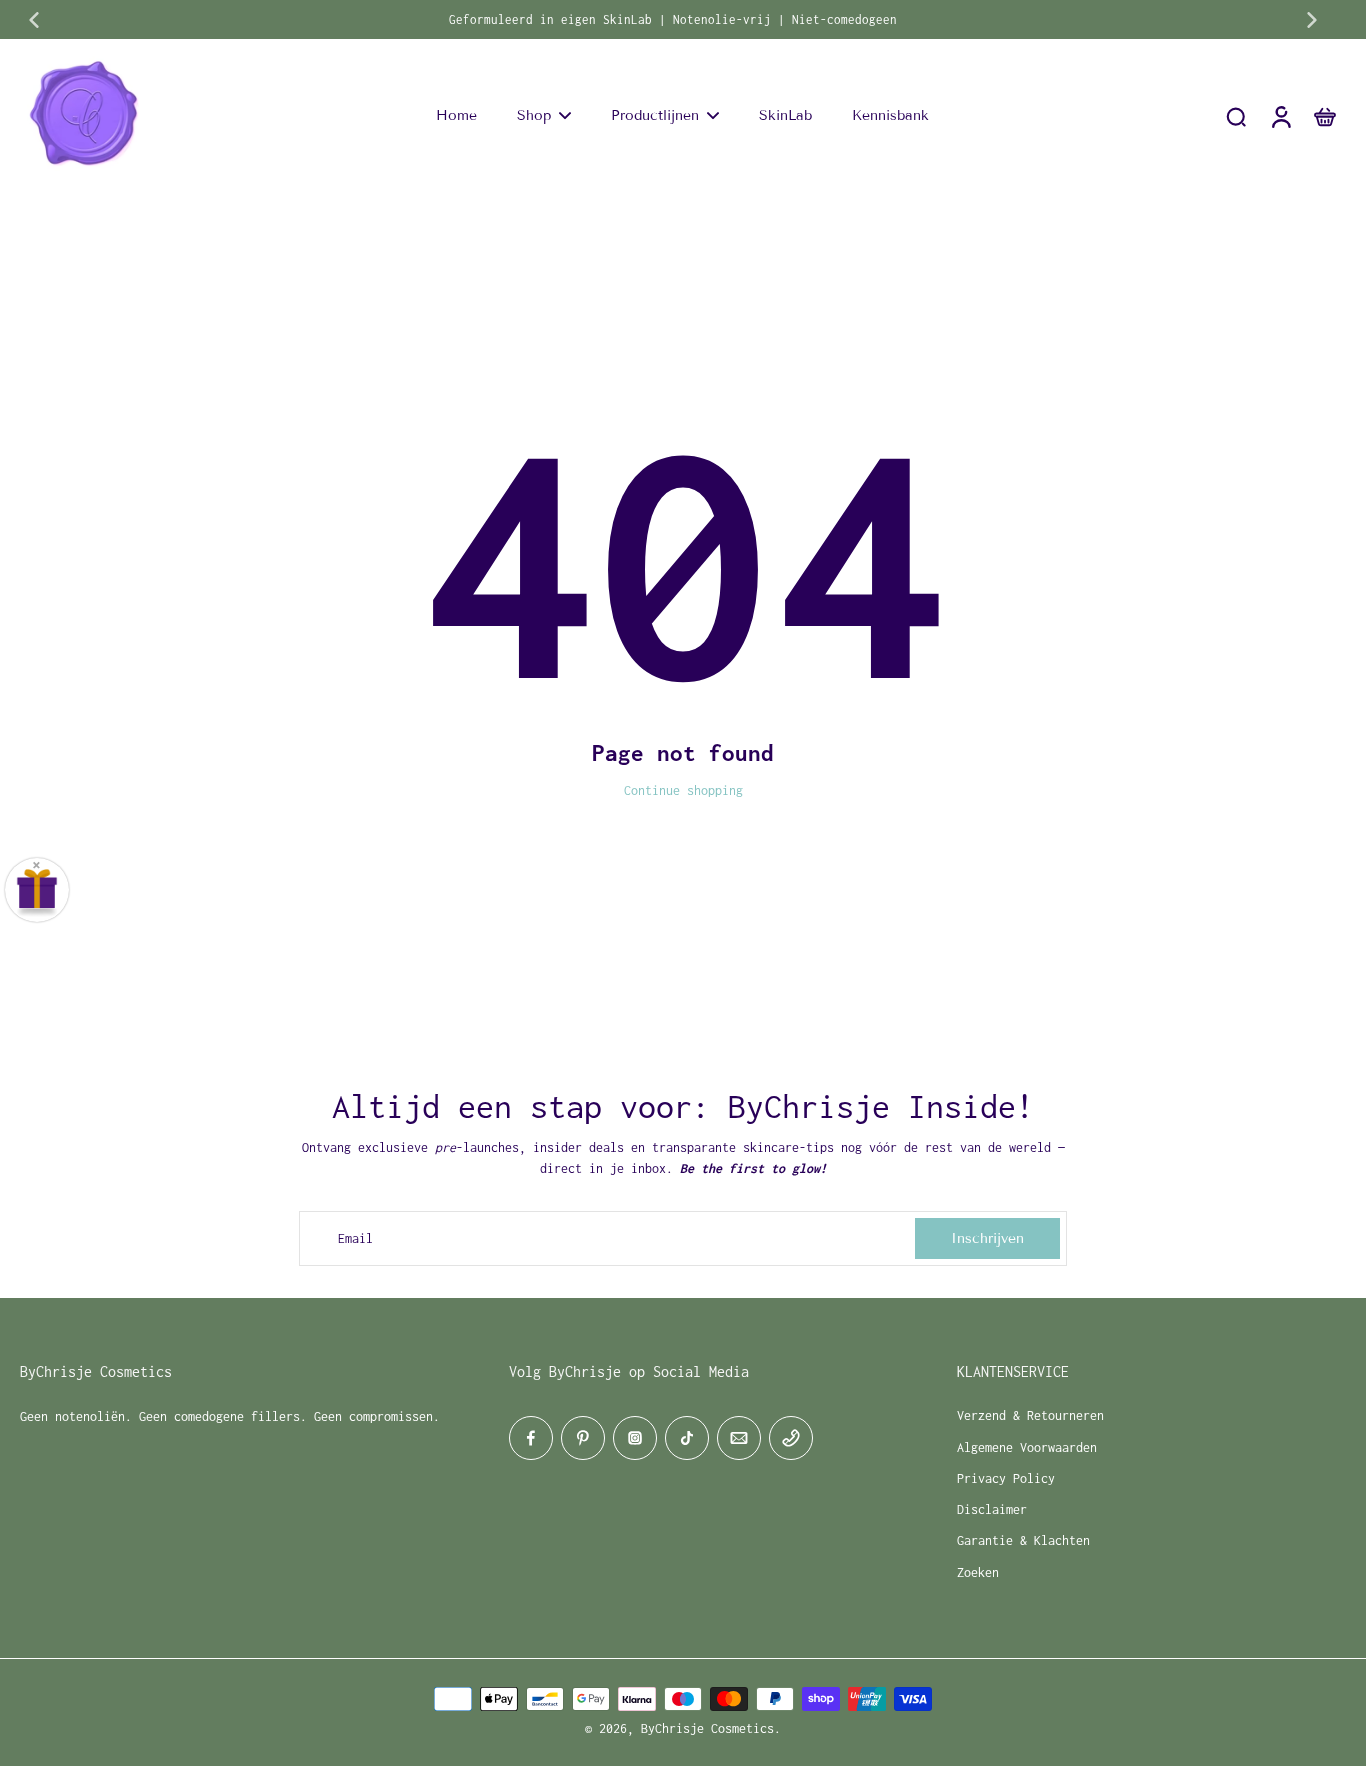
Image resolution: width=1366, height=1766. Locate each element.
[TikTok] (687, 1438)
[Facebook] (531, 1438)
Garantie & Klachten (1023, 1540)
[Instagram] (635, 1438)
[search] (1236, 116)
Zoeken (978, 1572)
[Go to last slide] (34, 20)
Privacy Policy (1006, 1478)
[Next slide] (1312, 20)
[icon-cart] (1324, 116)
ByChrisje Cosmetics (707, 1728)
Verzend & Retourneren (1030, 1415)
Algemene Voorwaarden (1027, 1447)
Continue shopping (683, 790)
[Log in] (1280, 116)
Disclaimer (992, 1509)
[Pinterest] (583, 1438)
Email (355, 1238)
